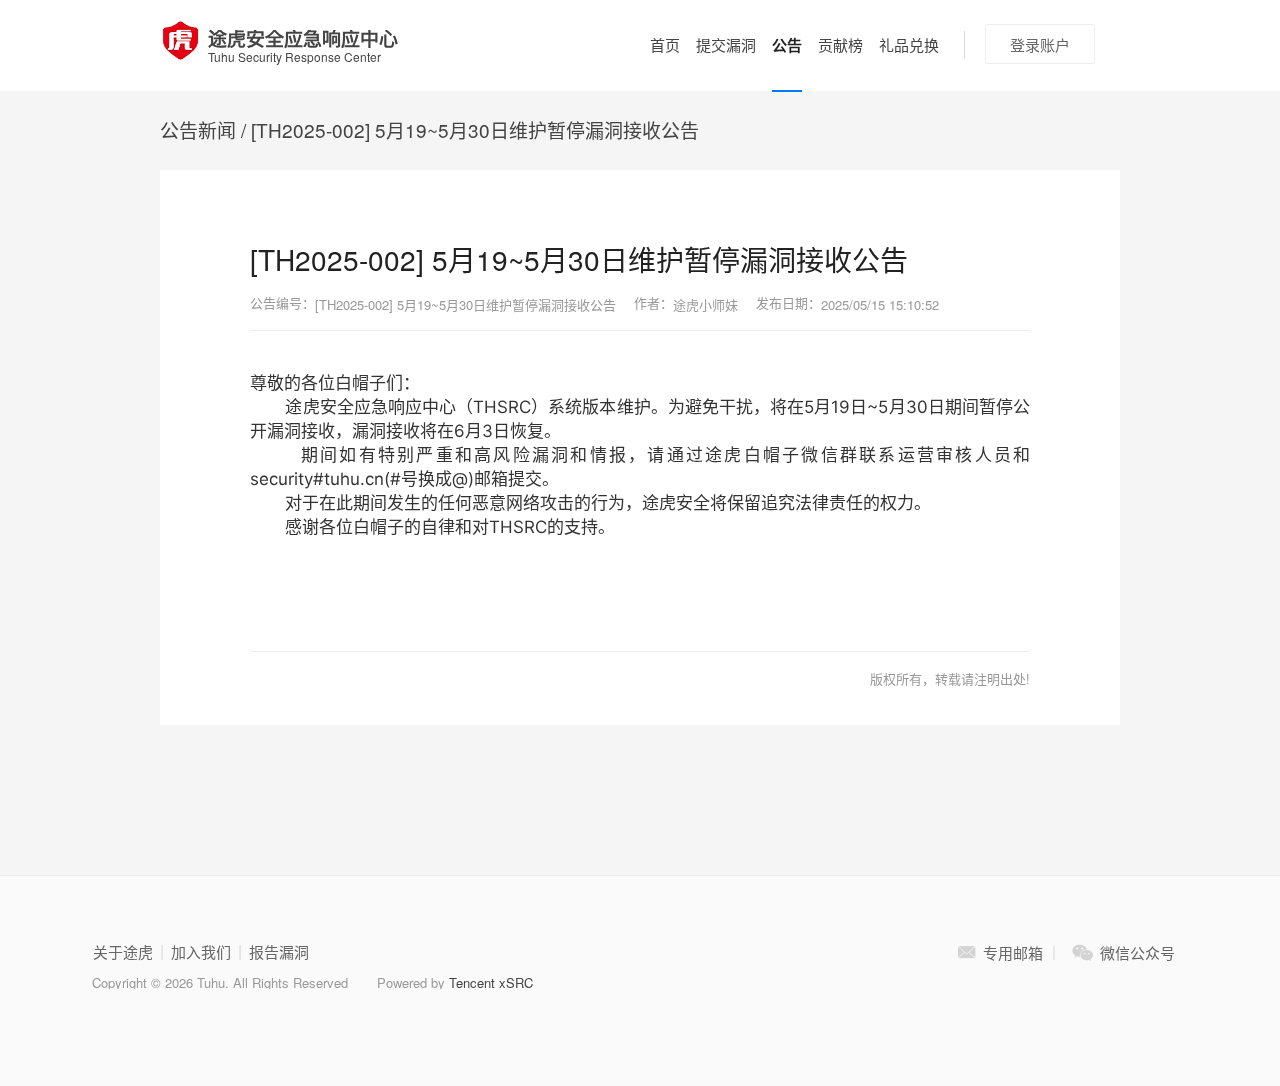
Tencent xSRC (491, 982)
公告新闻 (198, 129)
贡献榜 (840, 44)
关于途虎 (123, 952)
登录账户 (1040, 44)
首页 (665, 44)
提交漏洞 (726, 44)
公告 (787, 45)
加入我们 (201, 952)
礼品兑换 (909, 44)
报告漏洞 (279, 952)
